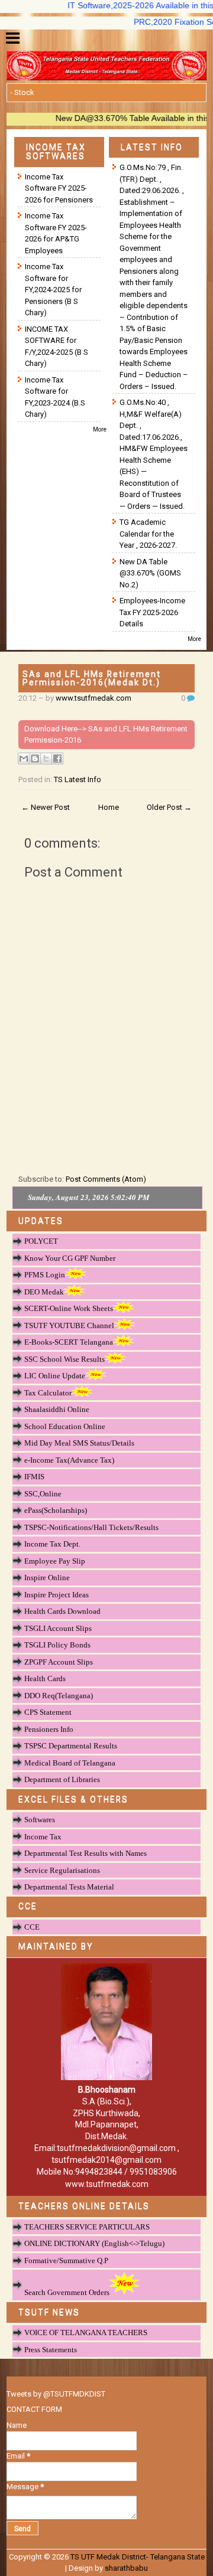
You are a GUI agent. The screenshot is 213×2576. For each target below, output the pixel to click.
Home (109, 807)
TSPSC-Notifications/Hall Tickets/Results (91, 1527)
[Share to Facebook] (57, 759)
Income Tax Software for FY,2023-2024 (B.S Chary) (55, 397)
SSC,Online (43, 1494)
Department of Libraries (62, 1779)
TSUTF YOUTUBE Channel (69, 1325)
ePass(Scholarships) (56, 1510)
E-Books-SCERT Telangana (69, 1342)
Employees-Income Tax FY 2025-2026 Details (152, 612)
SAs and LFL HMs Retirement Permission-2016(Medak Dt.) (92, 678)
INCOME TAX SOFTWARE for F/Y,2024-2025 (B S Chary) (57, 346)
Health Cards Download (62, 1611)
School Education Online (65, 1426)
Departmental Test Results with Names (85, 1853)
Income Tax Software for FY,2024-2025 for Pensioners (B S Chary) (53, 290)
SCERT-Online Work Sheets (69, 1308)
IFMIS (34, 1477)
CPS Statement (48, 1712)
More (100, 429)
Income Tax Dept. (52, 1544)
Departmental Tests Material (69, 1887)
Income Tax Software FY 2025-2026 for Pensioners (59, 188)
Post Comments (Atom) (106, 1179)
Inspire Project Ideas (57, 1595)
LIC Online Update (55, 1376)
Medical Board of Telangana (70, 1763)
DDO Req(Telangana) (59, 1696)
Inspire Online (47, 1578)
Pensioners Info (49, 1729)
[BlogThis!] (35, 759)
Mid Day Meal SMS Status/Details (79, 1443)
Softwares (40, 1820)
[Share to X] (46, 759)
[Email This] (24, 759)
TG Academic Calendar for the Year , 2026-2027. (148, 534)
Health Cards (45, 1678)
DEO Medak (44, 1292)
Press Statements (51, 2350)
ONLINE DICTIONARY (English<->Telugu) (94, 2243)
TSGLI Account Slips (58, 1628)
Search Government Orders (67, 2292)
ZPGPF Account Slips (59, 1662)
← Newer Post (46, 807)
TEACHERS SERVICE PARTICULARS (87, 2227)
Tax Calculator (48, 1393)
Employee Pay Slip (55, 1561)
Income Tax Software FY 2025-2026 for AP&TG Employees (56, 233)
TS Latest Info (78, 779)
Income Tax (43, 1837)
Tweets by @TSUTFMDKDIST (56, 2394)
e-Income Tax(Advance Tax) (69, 1460)
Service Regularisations (62, 1870)
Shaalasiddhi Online (57, 1409)
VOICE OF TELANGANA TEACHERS (86, 2333)
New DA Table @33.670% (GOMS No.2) (150, 573)
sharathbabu (126, 2568)
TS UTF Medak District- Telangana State (138, 2557)
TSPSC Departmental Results (71, 1746)
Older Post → (169, 807)
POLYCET (41, 1241)
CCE (32, 1927)
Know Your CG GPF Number (70, 1258)
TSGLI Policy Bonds (57, 1645)
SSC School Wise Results (64, 1359)
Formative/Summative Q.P (66, 2260)
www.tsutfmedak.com (93, 698)
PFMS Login (45, 1275)
